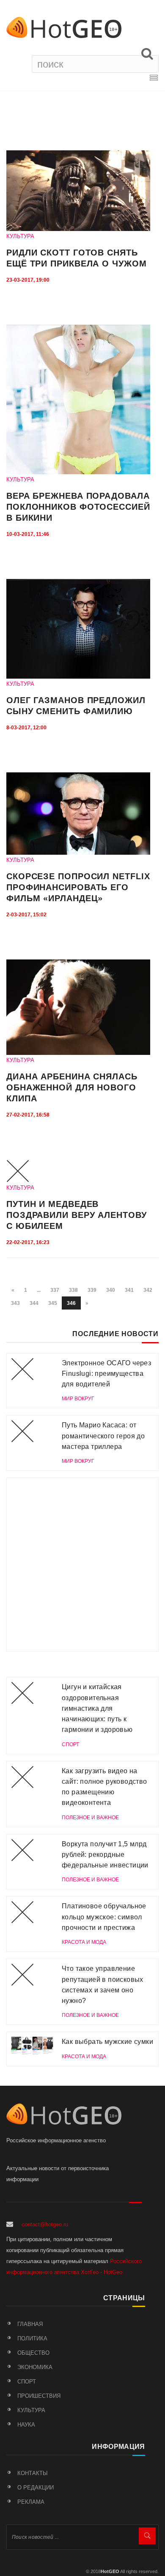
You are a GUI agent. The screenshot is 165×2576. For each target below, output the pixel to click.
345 (53, 1303)
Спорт (27, 2382)
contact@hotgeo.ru (45, 2224)
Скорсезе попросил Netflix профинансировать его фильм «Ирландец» (78, 887)
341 (129, 1290)
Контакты (33, 2473)
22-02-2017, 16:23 (28, 1242)
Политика (32, 2338)
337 (55, 1290)
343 (15, 1303)
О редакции (36, 2488)
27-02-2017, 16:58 (28, 1115)
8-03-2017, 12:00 (26, 728)
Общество (33, 2353)
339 (92, 1290)
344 (34, 1303)
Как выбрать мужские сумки (107, 2042)
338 (73, 1290)
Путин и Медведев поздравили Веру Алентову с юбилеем (77, 1215)
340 (111, 1290)
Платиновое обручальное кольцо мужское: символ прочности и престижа (104, 1917)
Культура (31, 2410)
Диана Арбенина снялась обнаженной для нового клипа (72, 1087)
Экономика (35, 2367)
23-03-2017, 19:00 (28, 280)
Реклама (31, 2502)
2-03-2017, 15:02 (26, 915)
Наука (26, 2425)
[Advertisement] (82, 1565)
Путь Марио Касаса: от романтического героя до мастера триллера (103, 1436)
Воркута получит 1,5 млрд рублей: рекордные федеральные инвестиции (105, 1855)
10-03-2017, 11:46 (28, 534)
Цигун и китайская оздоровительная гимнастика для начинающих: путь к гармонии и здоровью (97, 1708)
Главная (30, 2324)
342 (148, 1290)
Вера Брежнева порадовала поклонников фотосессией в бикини (78, 507)
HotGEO (110, 2571)
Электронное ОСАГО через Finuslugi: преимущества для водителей (106, 1374)
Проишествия (39, 2396)
